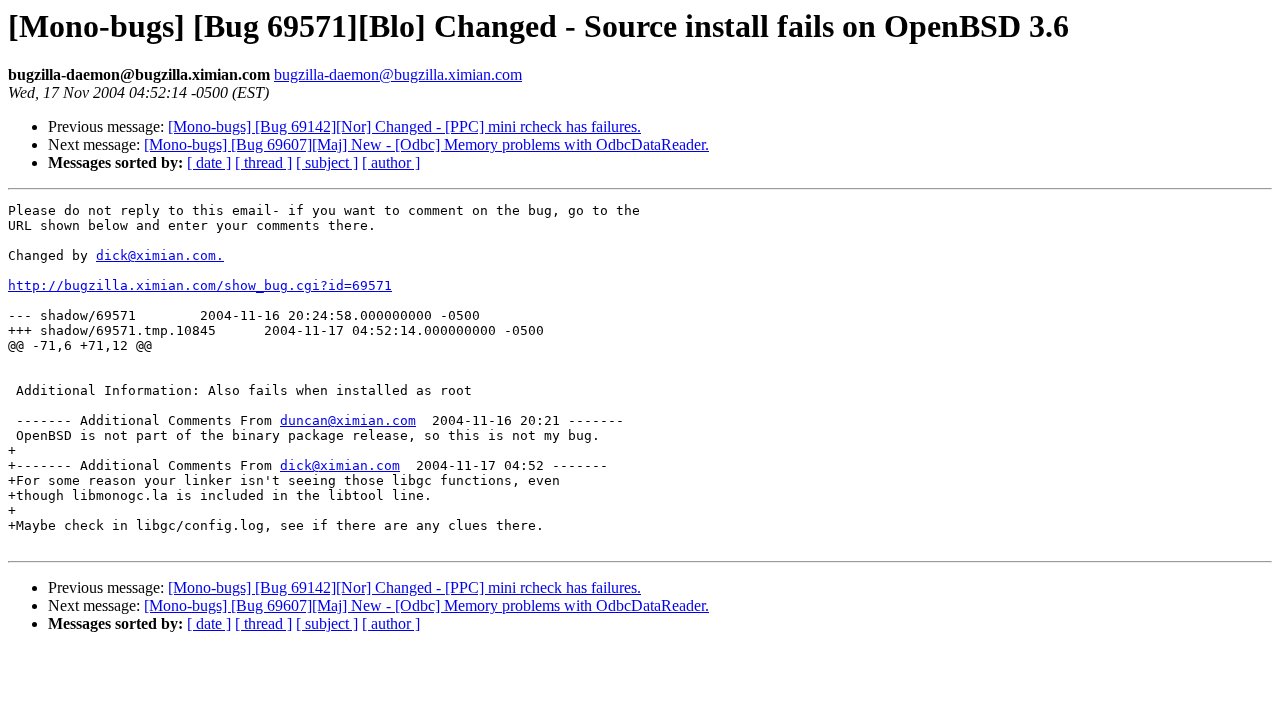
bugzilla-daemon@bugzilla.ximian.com (398, 74)
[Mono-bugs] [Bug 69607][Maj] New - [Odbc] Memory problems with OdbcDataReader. (426, 144)
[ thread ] (263, 162)
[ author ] (391, 162)
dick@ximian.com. (160, 255)
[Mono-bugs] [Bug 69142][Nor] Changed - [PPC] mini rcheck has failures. (404, 126)
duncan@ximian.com (348, 420)
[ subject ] (327, 162)
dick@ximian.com (340, 465)
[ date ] (209, 162)
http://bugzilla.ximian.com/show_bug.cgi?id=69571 (200, 285)
